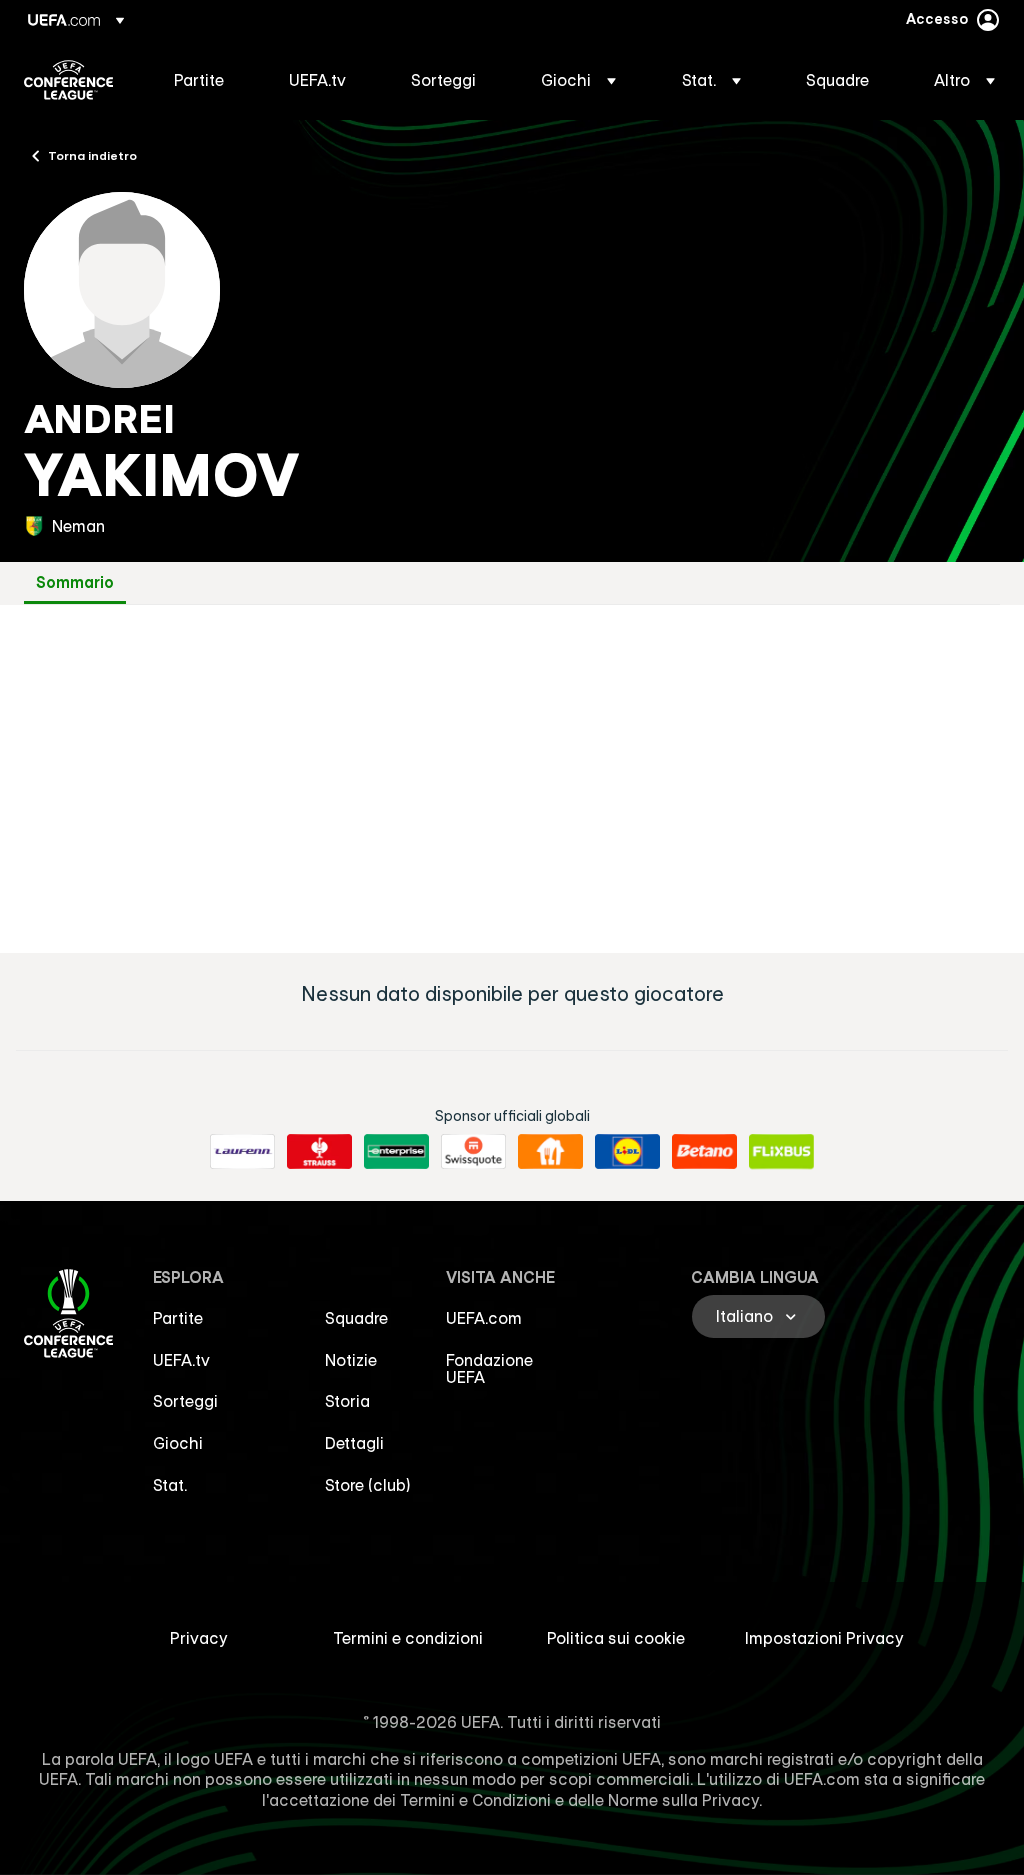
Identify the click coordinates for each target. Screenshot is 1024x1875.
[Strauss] (319, 1152)
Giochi (178, 1443)
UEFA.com (484, 1318)
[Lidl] (627, 1152)
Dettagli (354, 1443)
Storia (347, 1401)
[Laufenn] (242, 1152)
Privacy (199, 1638)
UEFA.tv (181, 1360)
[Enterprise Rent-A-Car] (396, 1152)
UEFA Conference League (68, 80)
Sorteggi (185, 1401)
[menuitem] (206, 80)
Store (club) (368, 1485)
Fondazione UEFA (489, 1369)
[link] (199, 80)
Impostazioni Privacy (824, 1638)
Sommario (75, 582)
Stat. (170, 1485)
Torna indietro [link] (92, 155)
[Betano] (704, 1152)
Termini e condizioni (408, 1638)
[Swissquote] (473, 1152)
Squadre (356, 1318)
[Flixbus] (781, 1152)
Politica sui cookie (616, 1638)
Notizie (351, 1360)
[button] (578, 80)
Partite (178, 1318)
